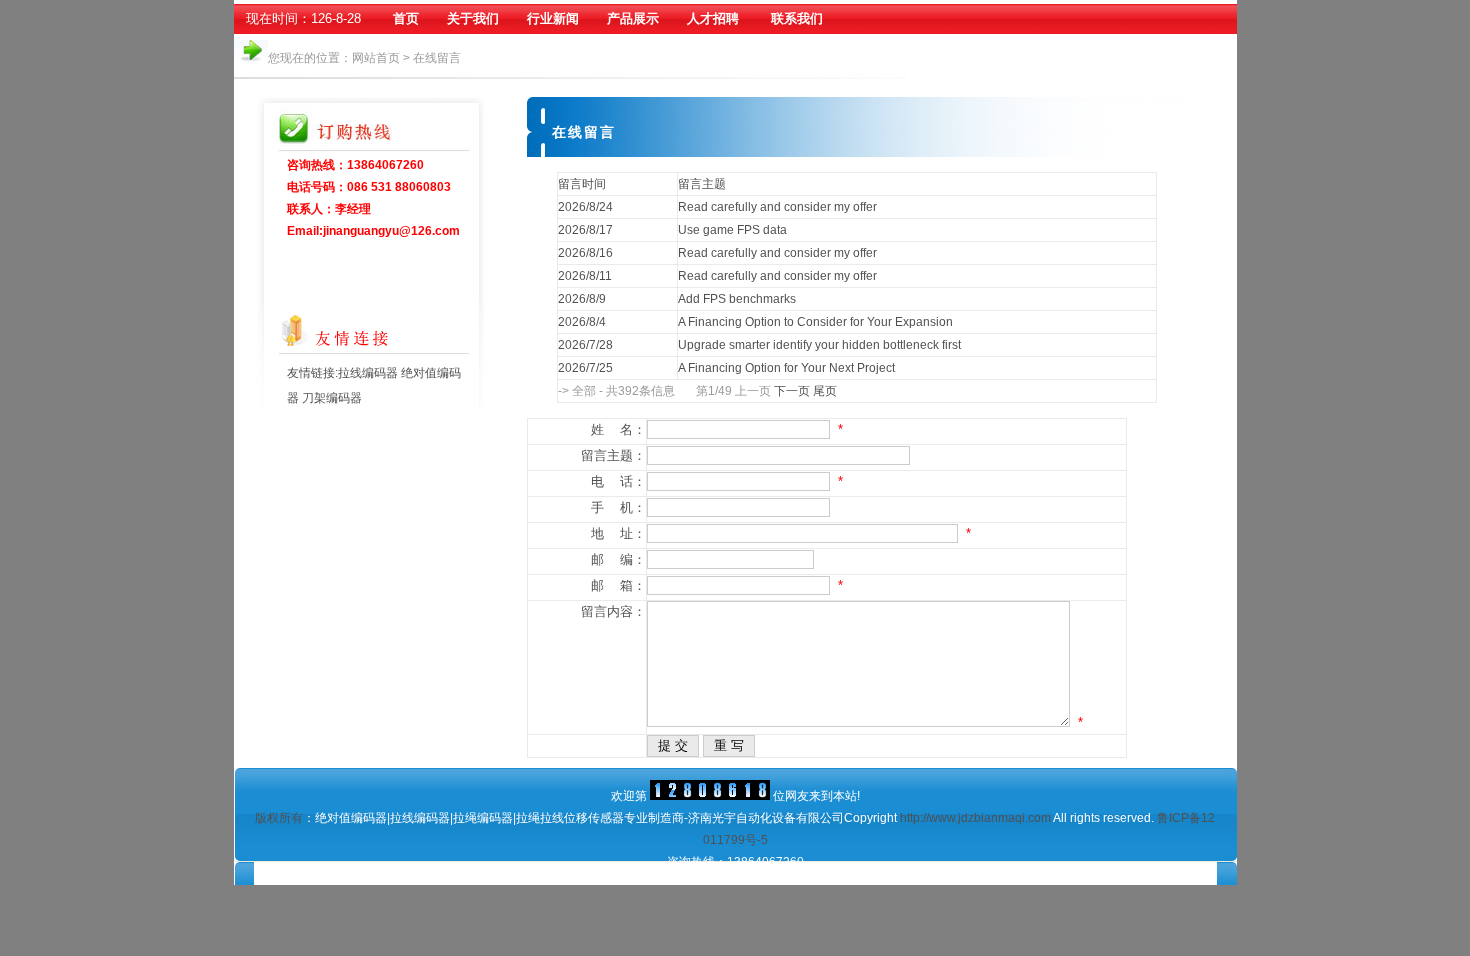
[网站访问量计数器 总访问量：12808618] (710, 796)
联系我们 (797, 18)
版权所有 (279, 818)
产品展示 (633, 18)
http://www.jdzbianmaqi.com (975, 818)
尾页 (825, 391)
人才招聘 (713, 18)
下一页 (792, 391)
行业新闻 (553, 18)
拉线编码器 (369, 373)
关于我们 (473, 18)
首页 (406, 18)
